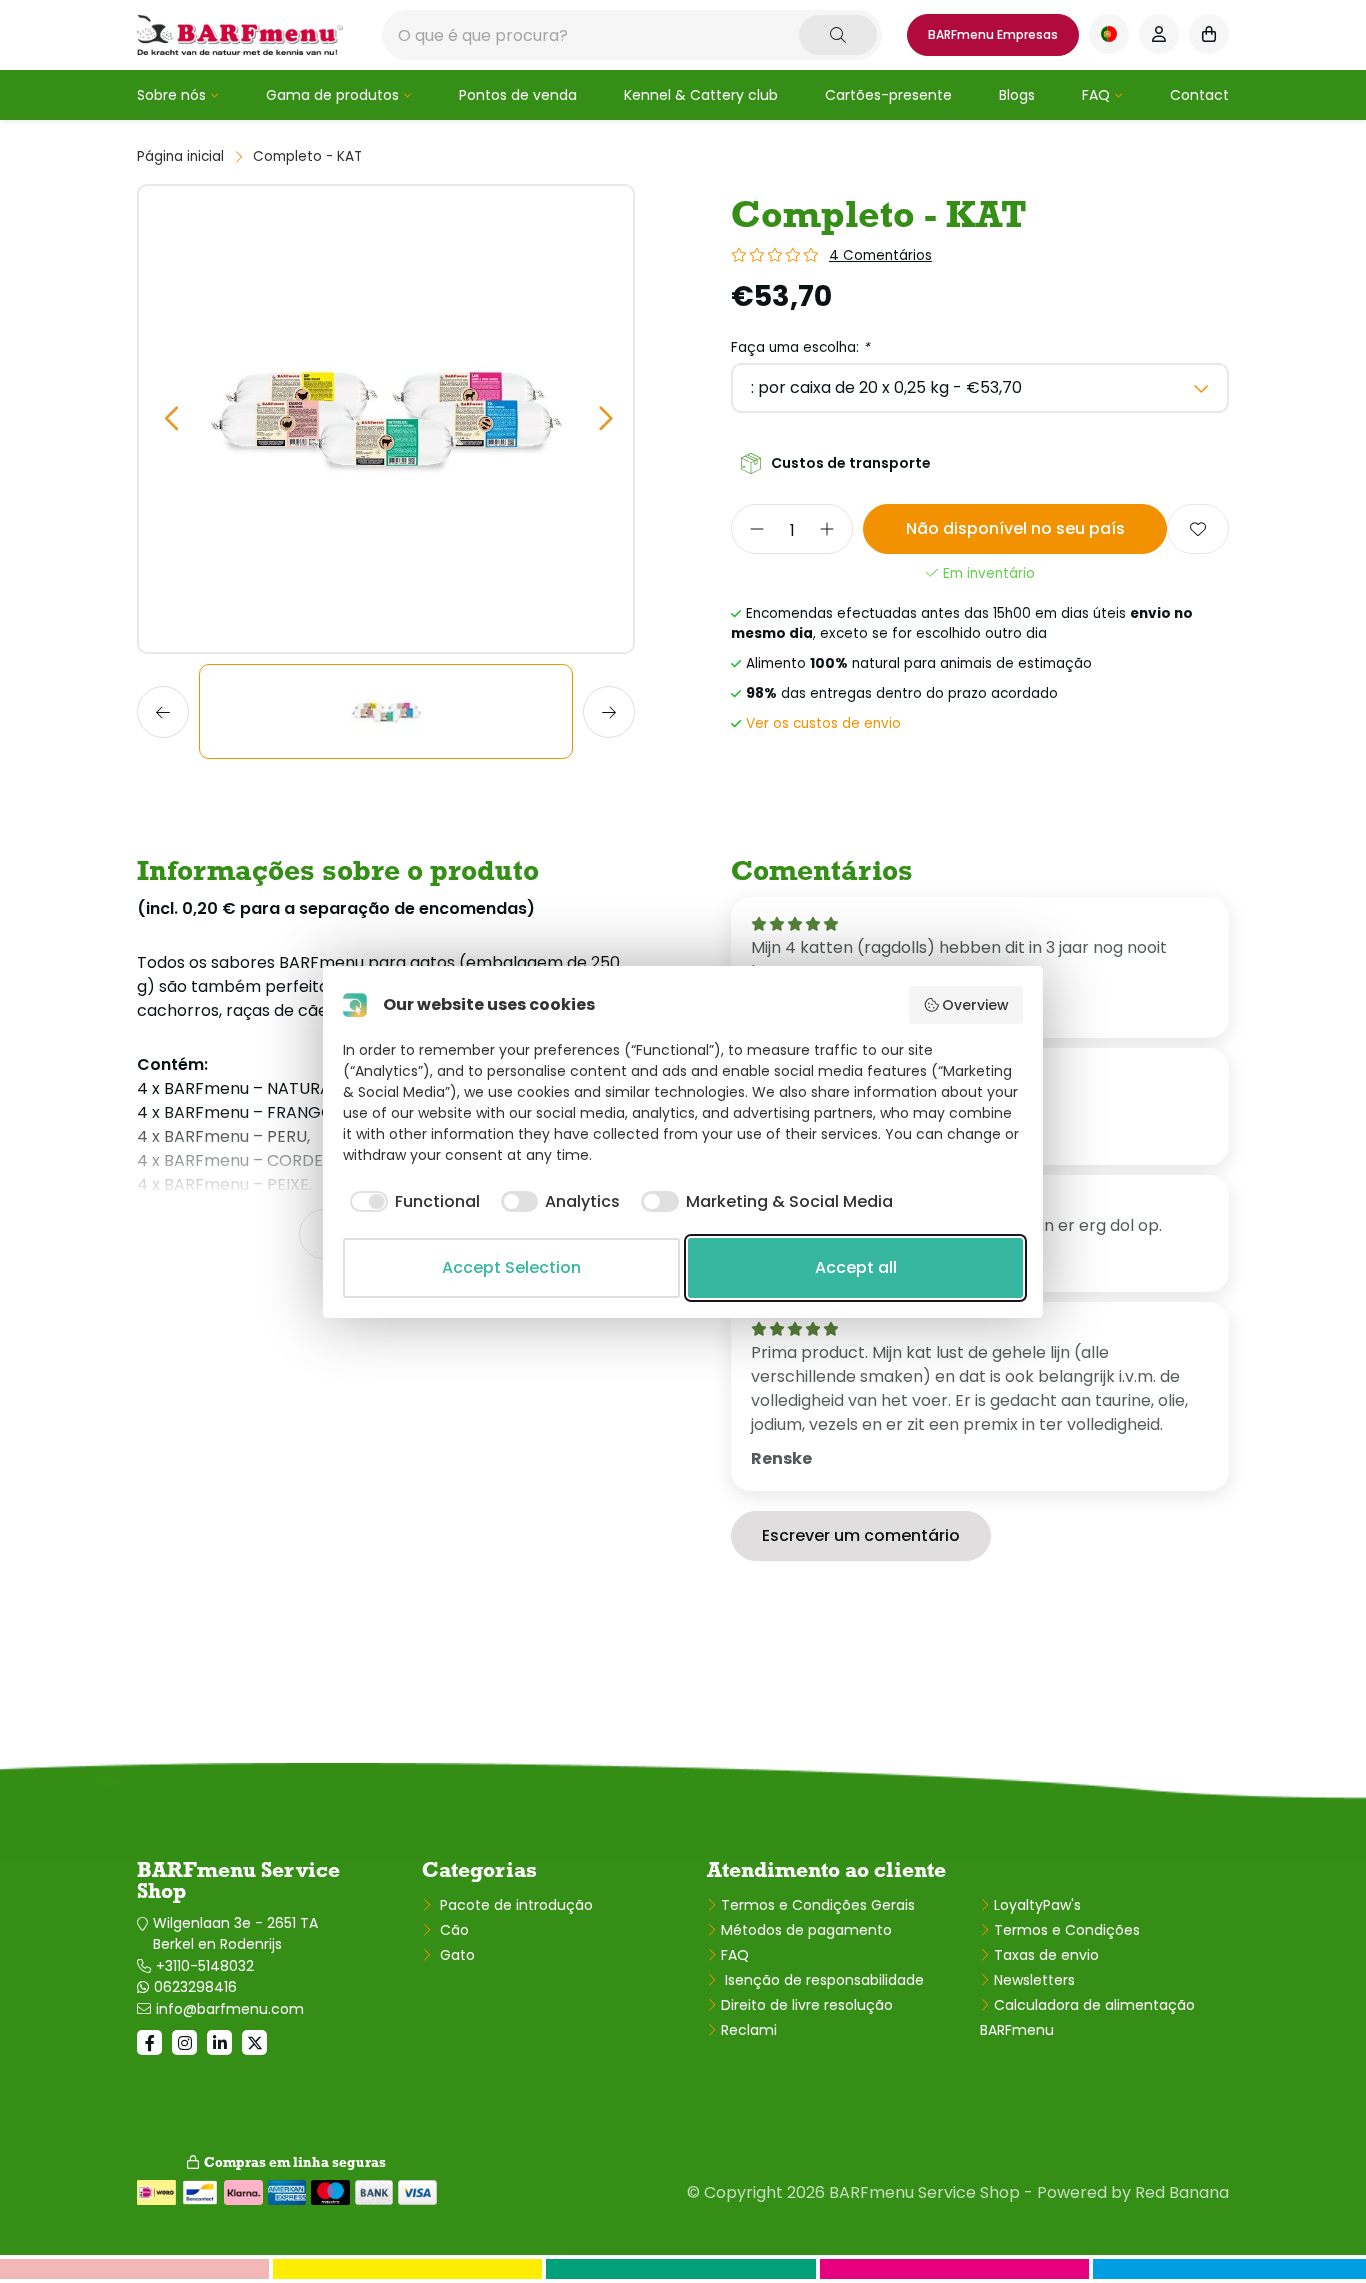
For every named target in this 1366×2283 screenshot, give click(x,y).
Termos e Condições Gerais (818, 1905)
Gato (455, 1955)
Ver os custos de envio (823, 723)
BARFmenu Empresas (993, 34)
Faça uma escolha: (800, 347)
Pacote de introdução (514, 1905)
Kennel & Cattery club (701, 95)
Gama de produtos (332, 95)
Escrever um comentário (861, 1535)
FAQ (1096, 95)
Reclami (749, 2030)
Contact (1199, 95)
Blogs (1017, 95)
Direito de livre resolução (807, 2005)
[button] (170, 419)
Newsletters (1034, 1980)
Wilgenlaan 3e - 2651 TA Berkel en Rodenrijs (235, 1933)
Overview (975, 1005)
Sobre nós (171, 95)
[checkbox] (411, 1202)
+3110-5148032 (205, 1966)
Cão (452, 1930)
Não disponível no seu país (1015, 528)
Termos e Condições (1067, 1930)
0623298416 (195, 1987)
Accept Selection (511, 1267)
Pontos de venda (518, 95)
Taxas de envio (1046, 1955)
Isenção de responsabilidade (822, 1980)
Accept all (856, 1267)
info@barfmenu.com (230, 2009)
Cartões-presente (888, 95)
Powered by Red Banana (1133, 2192)
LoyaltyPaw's (1037, 1905)
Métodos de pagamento (806, 1930)
